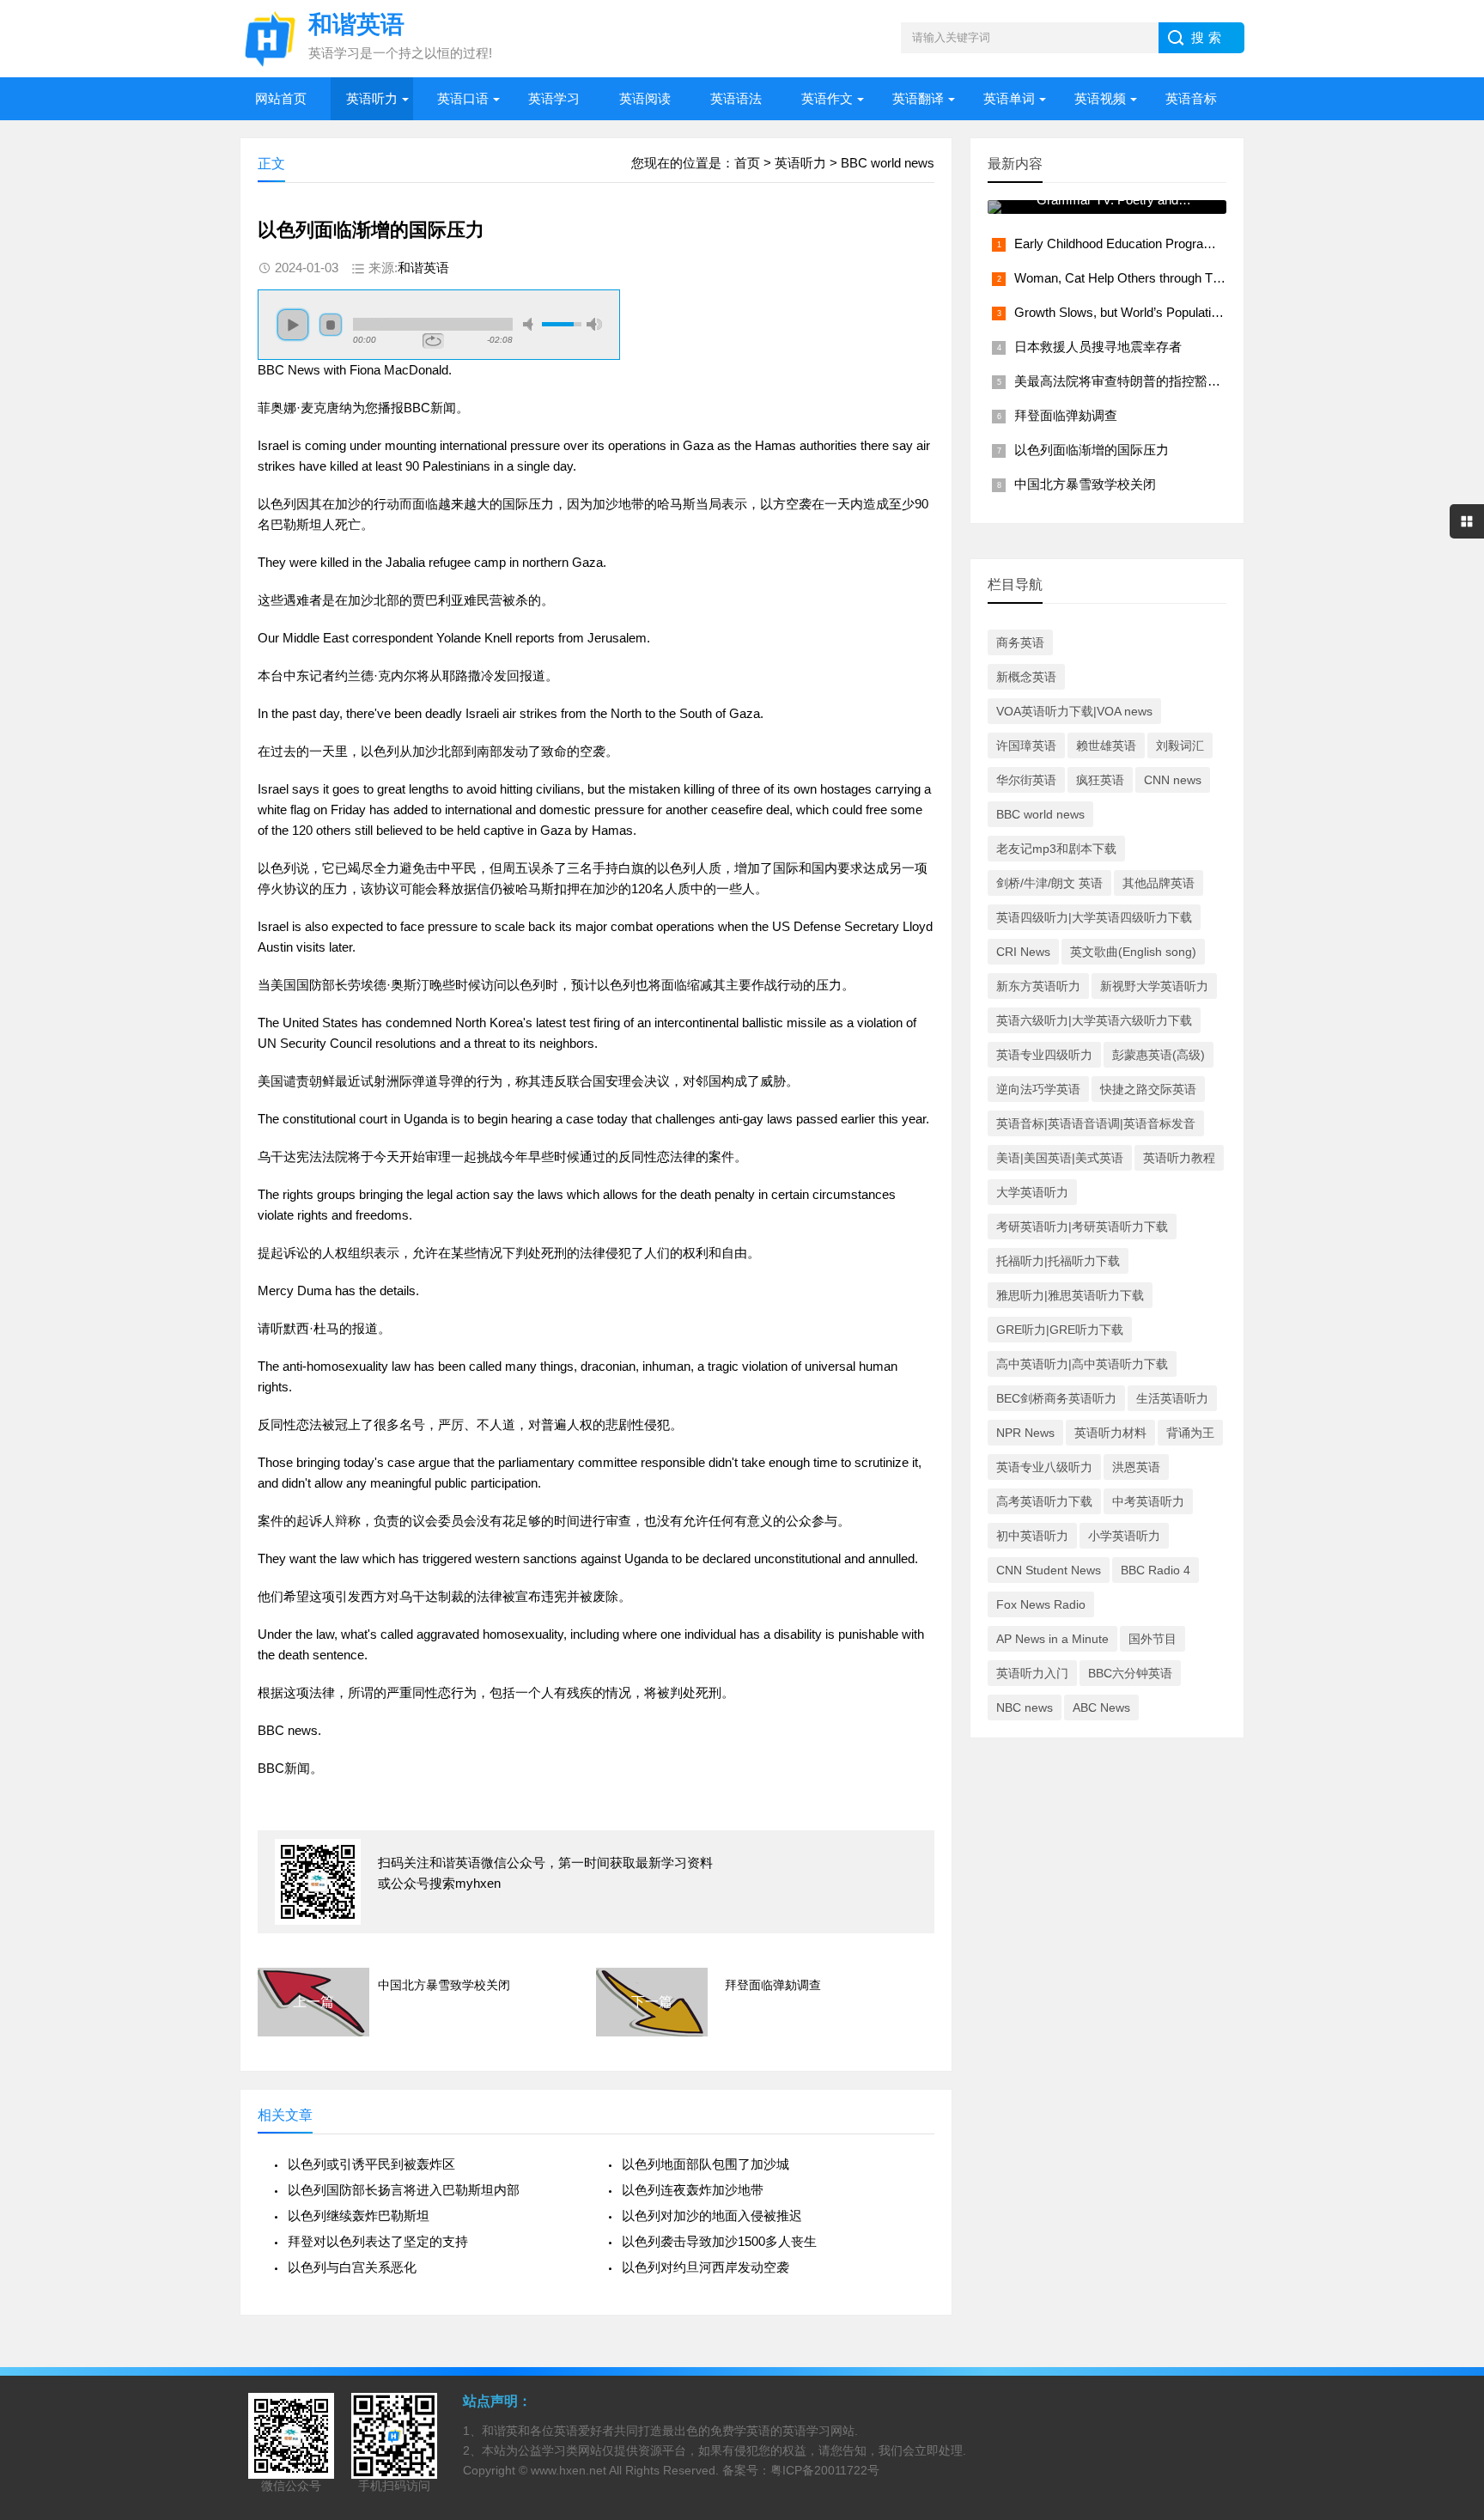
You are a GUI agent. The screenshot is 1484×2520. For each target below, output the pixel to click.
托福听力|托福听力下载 (1058, 1261)
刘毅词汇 (1180, 746)
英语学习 (554, 98)
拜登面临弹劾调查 (773, 1985)
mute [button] (531, 324)
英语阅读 (645, 98)
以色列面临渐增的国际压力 (1092, 450)
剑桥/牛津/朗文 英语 (1049, 883)
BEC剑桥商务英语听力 (1056, 1398)
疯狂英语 (1100, 780)
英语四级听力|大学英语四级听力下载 (1094, 917)
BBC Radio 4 (1156, 1570)
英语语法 (736, 98)
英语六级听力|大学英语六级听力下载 (1094, 1020)
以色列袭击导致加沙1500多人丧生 (719, 2241)
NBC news (1025, 1707)
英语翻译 (918, 98)
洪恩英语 (1136, 1467)
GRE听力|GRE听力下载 (1060, 1330)
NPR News (1025, 1433)
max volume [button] (594, 324)
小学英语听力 (1124, 1536)
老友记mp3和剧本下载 (1056, 849)
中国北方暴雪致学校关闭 (444, 1985)
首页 (747, 163)
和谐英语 (423, 268)
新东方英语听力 (1038, 986)
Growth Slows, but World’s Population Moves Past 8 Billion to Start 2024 (1216, 312)
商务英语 (1020, 642)
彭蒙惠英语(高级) (1159, 1055)
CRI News (1023, 952)
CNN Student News (1049, 1570)
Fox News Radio (1041, 1604)
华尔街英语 (1026, 780)
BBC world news (888, 163)
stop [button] (331, 325)
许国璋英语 (1026, 746)
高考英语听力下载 (1044, 1501)
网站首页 (281, 98)
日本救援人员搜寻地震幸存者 (1098, 347)
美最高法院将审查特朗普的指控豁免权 (1124, 381)
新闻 (443, 408)
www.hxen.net (569, 2470)
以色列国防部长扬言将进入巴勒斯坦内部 (404, 2190)
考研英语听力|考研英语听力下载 (1082, 1227)
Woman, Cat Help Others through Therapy (1133, 278)
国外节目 (1153, 1639)
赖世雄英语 (1106, 746)
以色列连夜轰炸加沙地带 (693, 2190)
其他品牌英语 (1159, 883)
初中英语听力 (1032, 1536)
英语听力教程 (1179, 1158)
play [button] (293, 325)
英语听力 (372, 98)
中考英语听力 (1148, 1501)
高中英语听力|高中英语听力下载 (1082, 1364)
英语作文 (827, 98)
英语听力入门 (1032, 1673)
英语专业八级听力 (1044, 1467)
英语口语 (463, 98)
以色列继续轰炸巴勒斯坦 (359, 2216)
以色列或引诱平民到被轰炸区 (371, 2164)
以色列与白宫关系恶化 (352, 2267)
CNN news (1173, 780)
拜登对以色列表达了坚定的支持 (378, 2241)
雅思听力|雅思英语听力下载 (1070, 1295)
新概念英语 (1026, 677)
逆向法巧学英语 (1038, 1089)
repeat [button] (433, 341)
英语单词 (1009, 98)
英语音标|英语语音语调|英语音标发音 (1096, 1123)
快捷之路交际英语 (1148, 1089)
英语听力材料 (1110, 1433)
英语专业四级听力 (1044, 1055)
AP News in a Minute (1052, 1639)
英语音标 (1191, 98)
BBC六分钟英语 (1130, 1673)
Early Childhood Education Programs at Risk (1139, 243)
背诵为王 (1190, 1433)
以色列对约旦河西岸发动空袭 (706, 2267)
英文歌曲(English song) (1133, 952)
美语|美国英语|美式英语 (1060, 1158)
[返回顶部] (1449, 2250)
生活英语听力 (1172, 1398)
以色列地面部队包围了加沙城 (706, 2164)
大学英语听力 (1032, 1192)
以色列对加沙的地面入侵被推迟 (712, 2216)
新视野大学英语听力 (1154, 986)
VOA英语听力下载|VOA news (1074, 711)
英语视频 (1100, 98)
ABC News (1101, 1707)
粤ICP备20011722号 (825, 2470)
